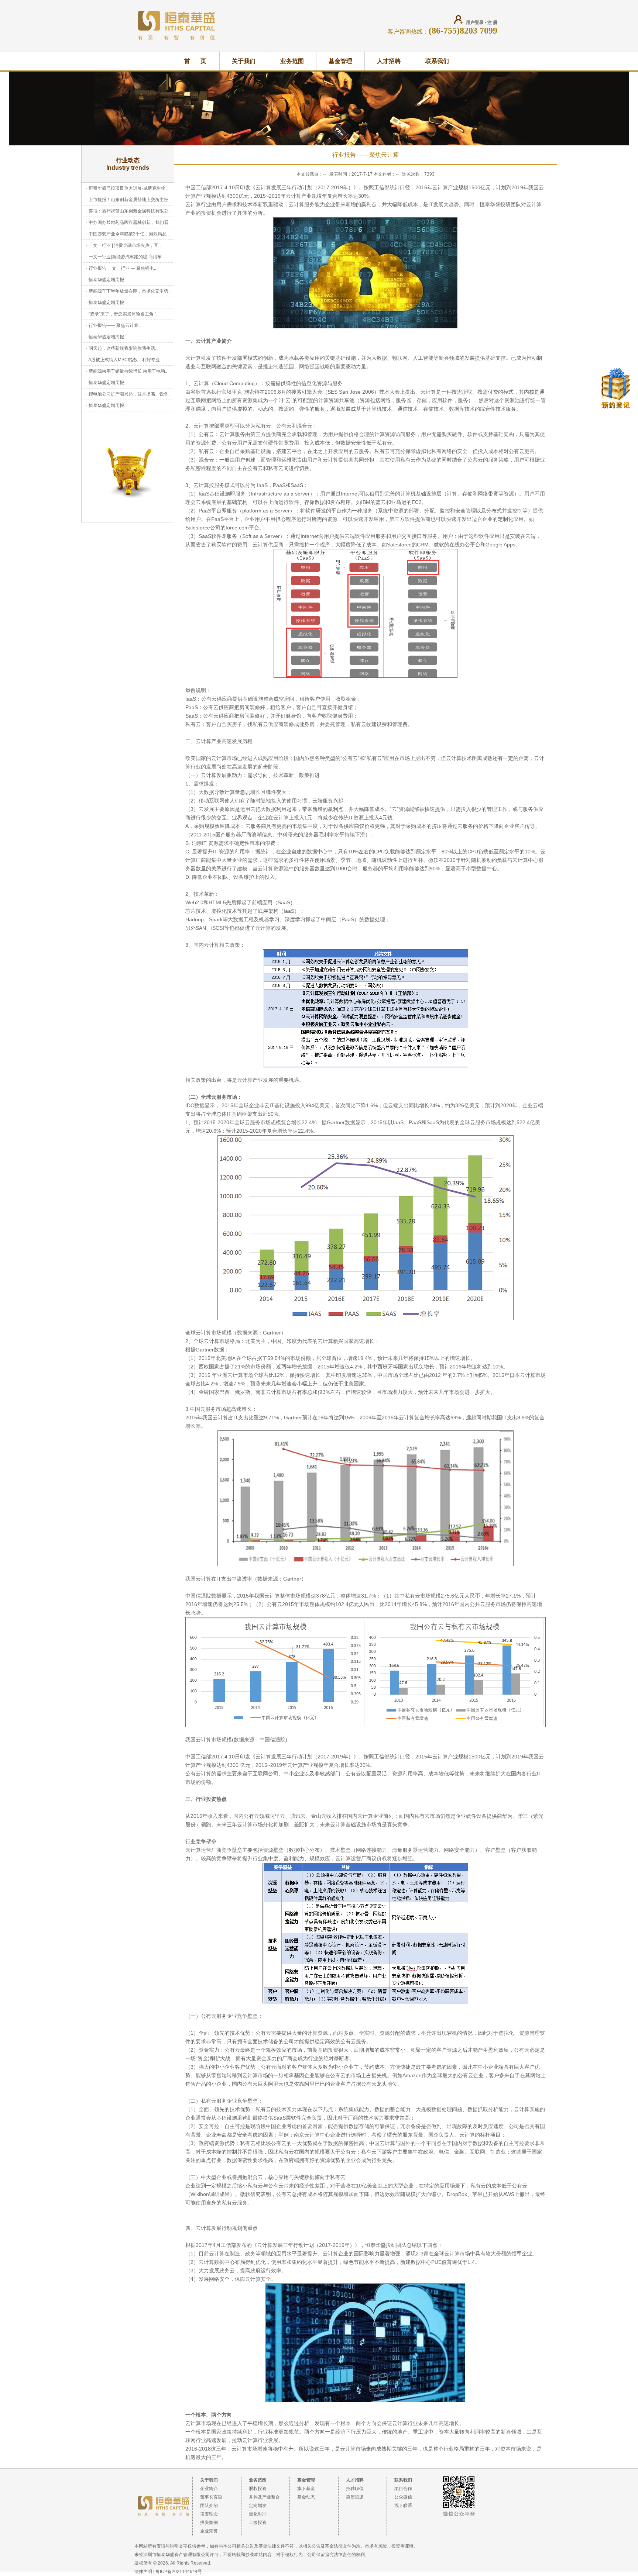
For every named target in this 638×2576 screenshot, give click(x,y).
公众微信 (403, 2497)
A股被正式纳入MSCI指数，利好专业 (124, 360)
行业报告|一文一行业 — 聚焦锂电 (121, 268)
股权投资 (258, 2489)
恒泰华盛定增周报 (106, 280)
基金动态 (306, 2497)
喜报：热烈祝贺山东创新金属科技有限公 (128, 211)
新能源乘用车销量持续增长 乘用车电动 (127, 371)
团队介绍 (209, 2506)
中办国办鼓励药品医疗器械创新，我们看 (128, 222)
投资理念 (209, 2514)
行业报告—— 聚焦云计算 (114, 325)
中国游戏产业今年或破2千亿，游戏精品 (128, 234)
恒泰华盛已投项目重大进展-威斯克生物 (127, 188)
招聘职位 (355, 2489)
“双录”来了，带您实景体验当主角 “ (122, 314)
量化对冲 (258, 2514)
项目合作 (403, 2489)
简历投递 (355, 2497)
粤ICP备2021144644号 (179, 2572)
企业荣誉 (209, 2531)
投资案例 (209, 2523)
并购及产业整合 (264, 2497)
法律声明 (143, 2572)
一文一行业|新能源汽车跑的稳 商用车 (125, 257)
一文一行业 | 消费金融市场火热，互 (124, 245)
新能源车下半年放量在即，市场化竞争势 (128, 291)
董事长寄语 (211, 2497)
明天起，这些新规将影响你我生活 (122, 348)
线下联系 (403, 2506)
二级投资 (258, 2523)
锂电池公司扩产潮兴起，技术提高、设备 (128, 394)
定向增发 (258, 2506)
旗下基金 (306, 2489)
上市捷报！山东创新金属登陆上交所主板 (128, 200)
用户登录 (475, 23)
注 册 (492, 23)
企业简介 (209, 2489)
